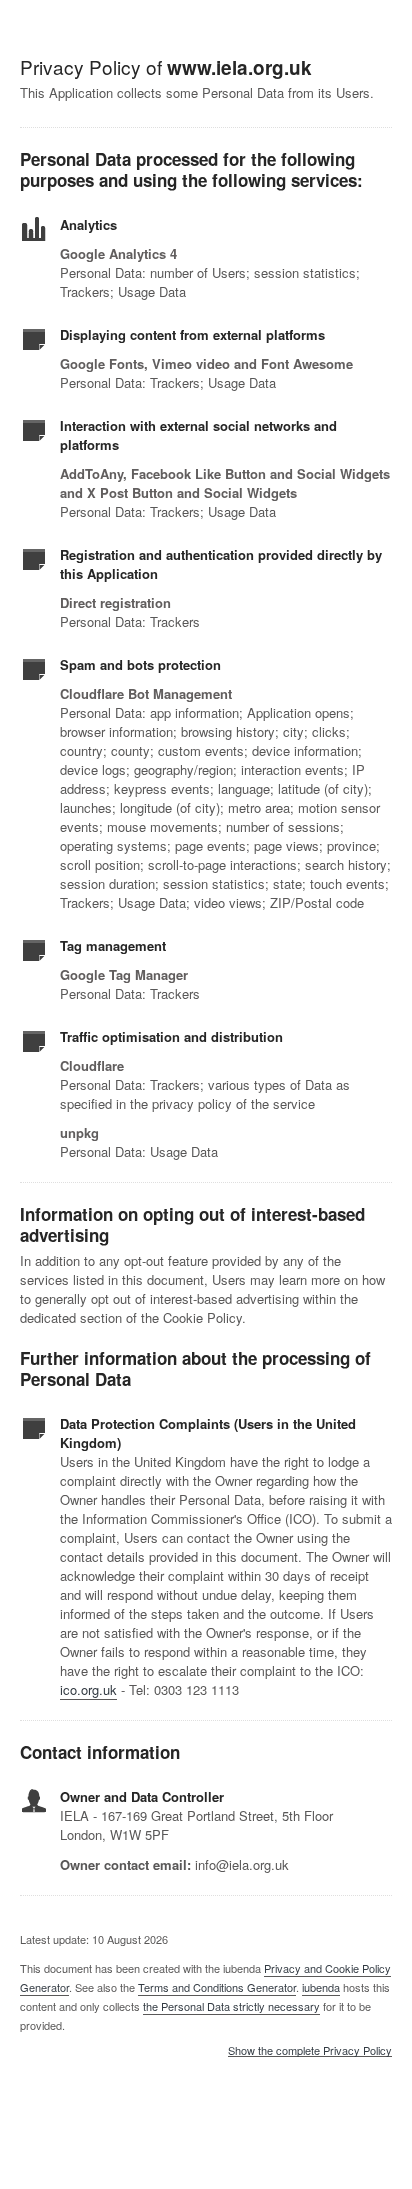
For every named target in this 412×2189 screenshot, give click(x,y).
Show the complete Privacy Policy (310, 2051)
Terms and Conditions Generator (217, 1987)
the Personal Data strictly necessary (231, 2006)
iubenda (321, 1987)
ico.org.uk (88, 1689)
